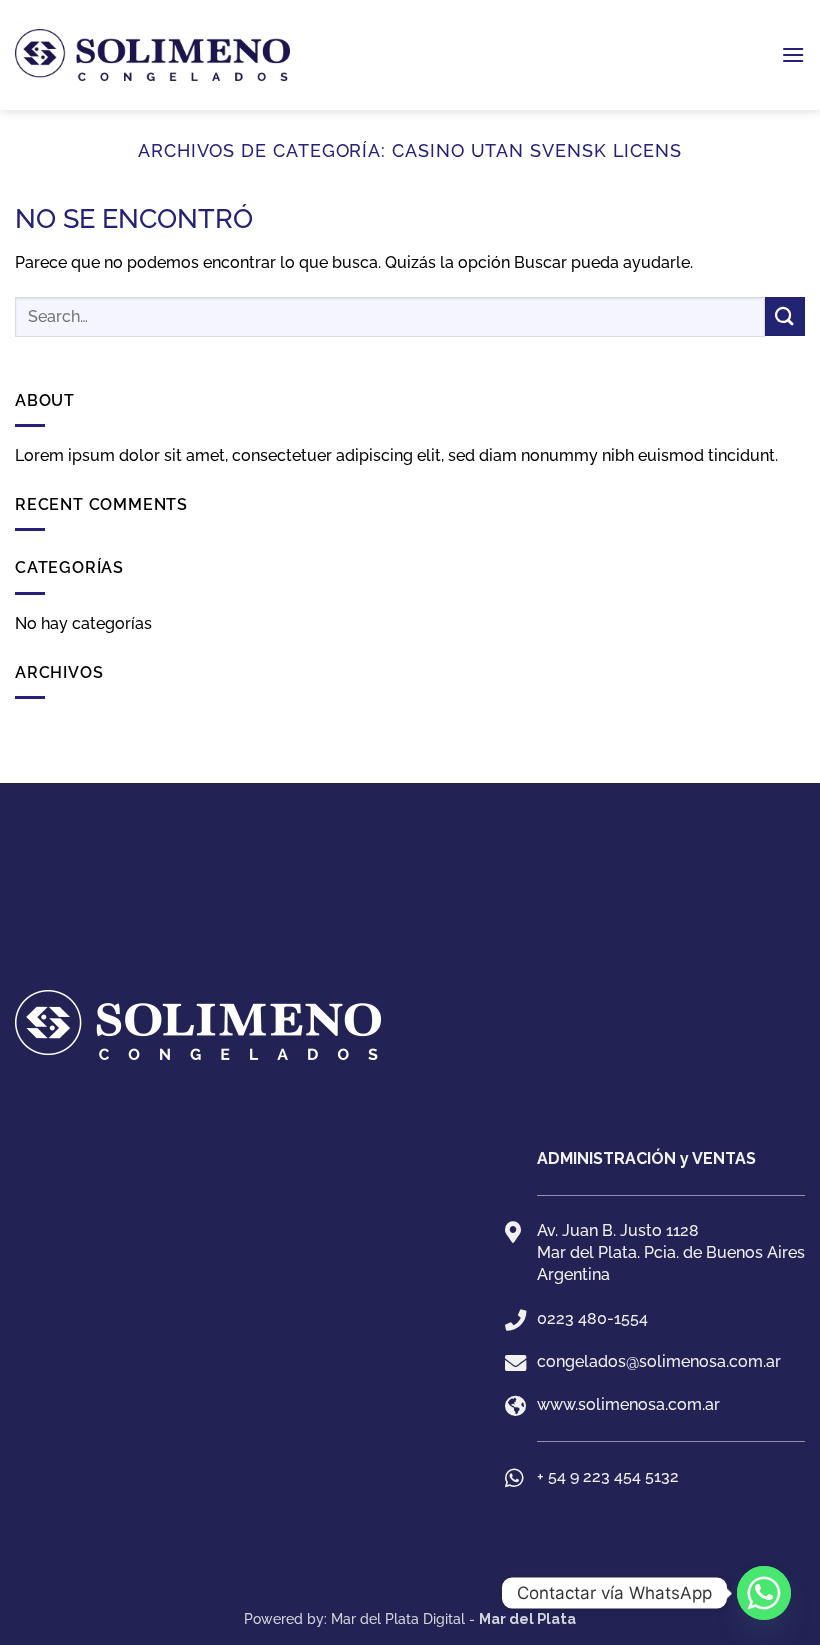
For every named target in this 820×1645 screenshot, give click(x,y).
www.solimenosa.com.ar (628, 1404)
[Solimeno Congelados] (410, 937)
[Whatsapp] (764, 1593)
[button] (793, 54)
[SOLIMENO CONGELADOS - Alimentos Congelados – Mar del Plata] (152, 55)
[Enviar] (785, 316)
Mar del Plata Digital (398, 1618)
